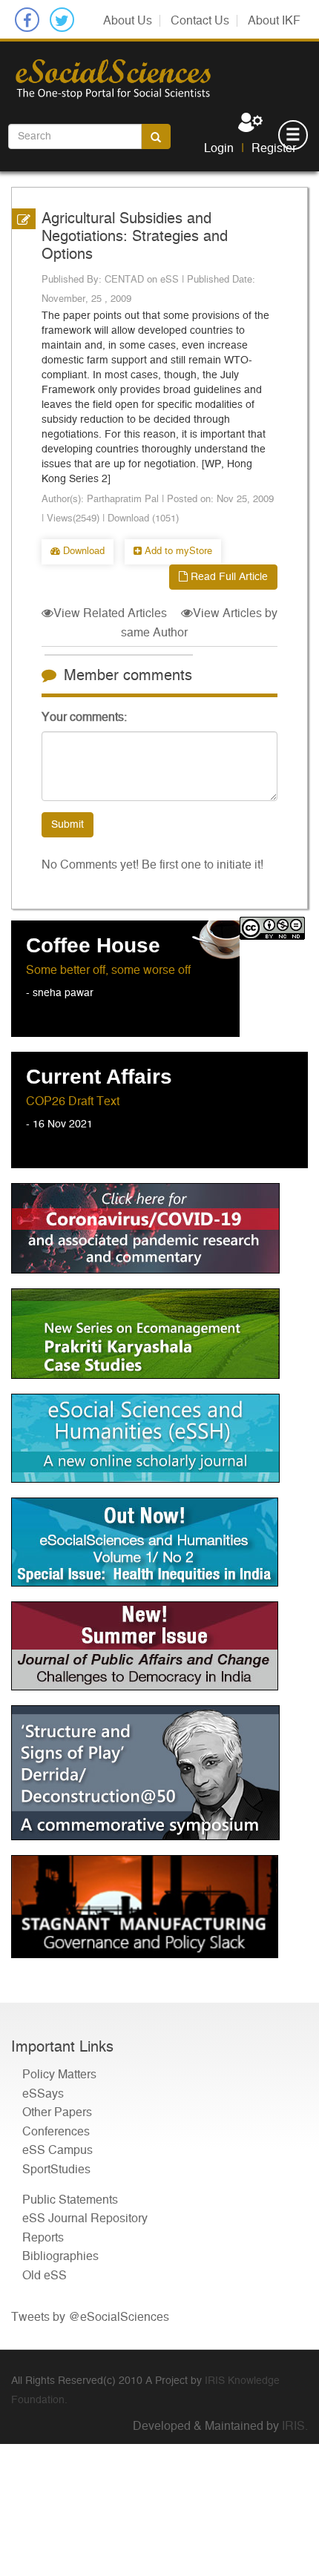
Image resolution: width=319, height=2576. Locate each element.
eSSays (43, 2094)
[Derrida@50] (159, 1773)
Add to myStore (177, 551)
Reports (43, 2238)
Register (274, 148)
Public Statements (70, 2200)
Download (82, 551)
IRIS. (295, 2426)
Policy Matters (59, 2075)
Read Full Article (228, 577)
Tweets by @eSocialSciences (90, 2317)
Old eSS (45, 2276)
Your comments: (84, 717)
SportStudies (56, 2170)
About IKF (274, 21)
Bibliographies (60, 2256)
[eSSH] (159, 1228)
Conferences (56, 2132)
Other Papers (57, 2112)
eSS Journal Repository (85, 2218)
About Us (128, 21)
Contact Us (200, 21)
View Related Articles (110, 613)
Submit (68, 825)
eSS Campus (57, 2150)
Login (219, 148)
